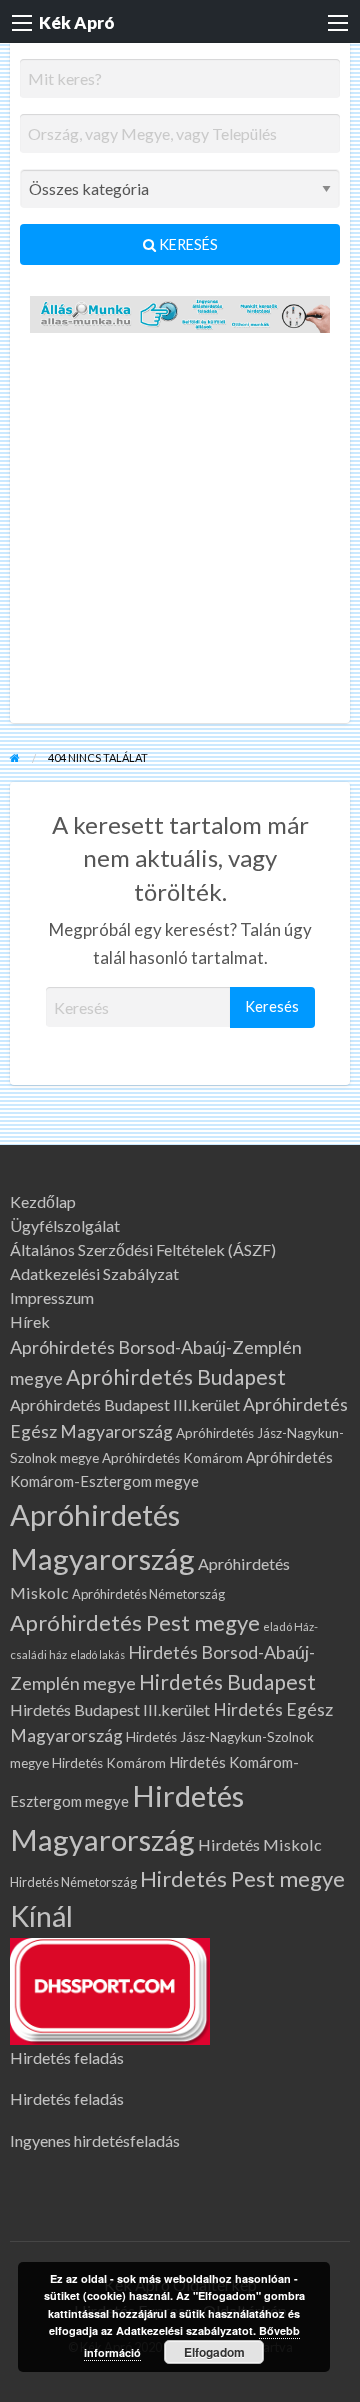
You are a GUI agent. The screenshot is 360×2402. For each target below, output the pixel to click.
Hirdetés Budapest (227, 1681)
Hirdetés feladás (67, 2057)
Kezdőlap (43, 1202)
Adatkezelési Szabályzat (94, 1274)
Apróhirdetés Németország (148, 1594)
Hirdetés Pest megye (242, 1878)
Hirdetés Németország (73, 1882)
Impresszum (52, 1298)
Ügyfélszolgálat (65, 1226)
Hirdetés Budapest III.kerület (110, 1709)
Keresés (187, 244)
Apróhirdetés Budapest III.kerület (125, 1404)
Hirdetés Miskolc (260, 1844)
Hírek (30, 1322)
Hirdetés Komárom (109, 1763)
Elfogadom (214, 2352)
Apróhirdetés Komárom (172, 1458)
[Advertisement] (180, 533)
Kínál (41, 1916)
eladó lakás (97, 1654)
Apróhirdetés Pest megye (135, 1622)
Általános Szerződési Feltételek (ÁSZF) (143, 1250)
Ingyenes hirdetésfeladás (95, 2140)
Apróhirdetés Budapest (176, 1376)
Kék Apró (77, 22)
